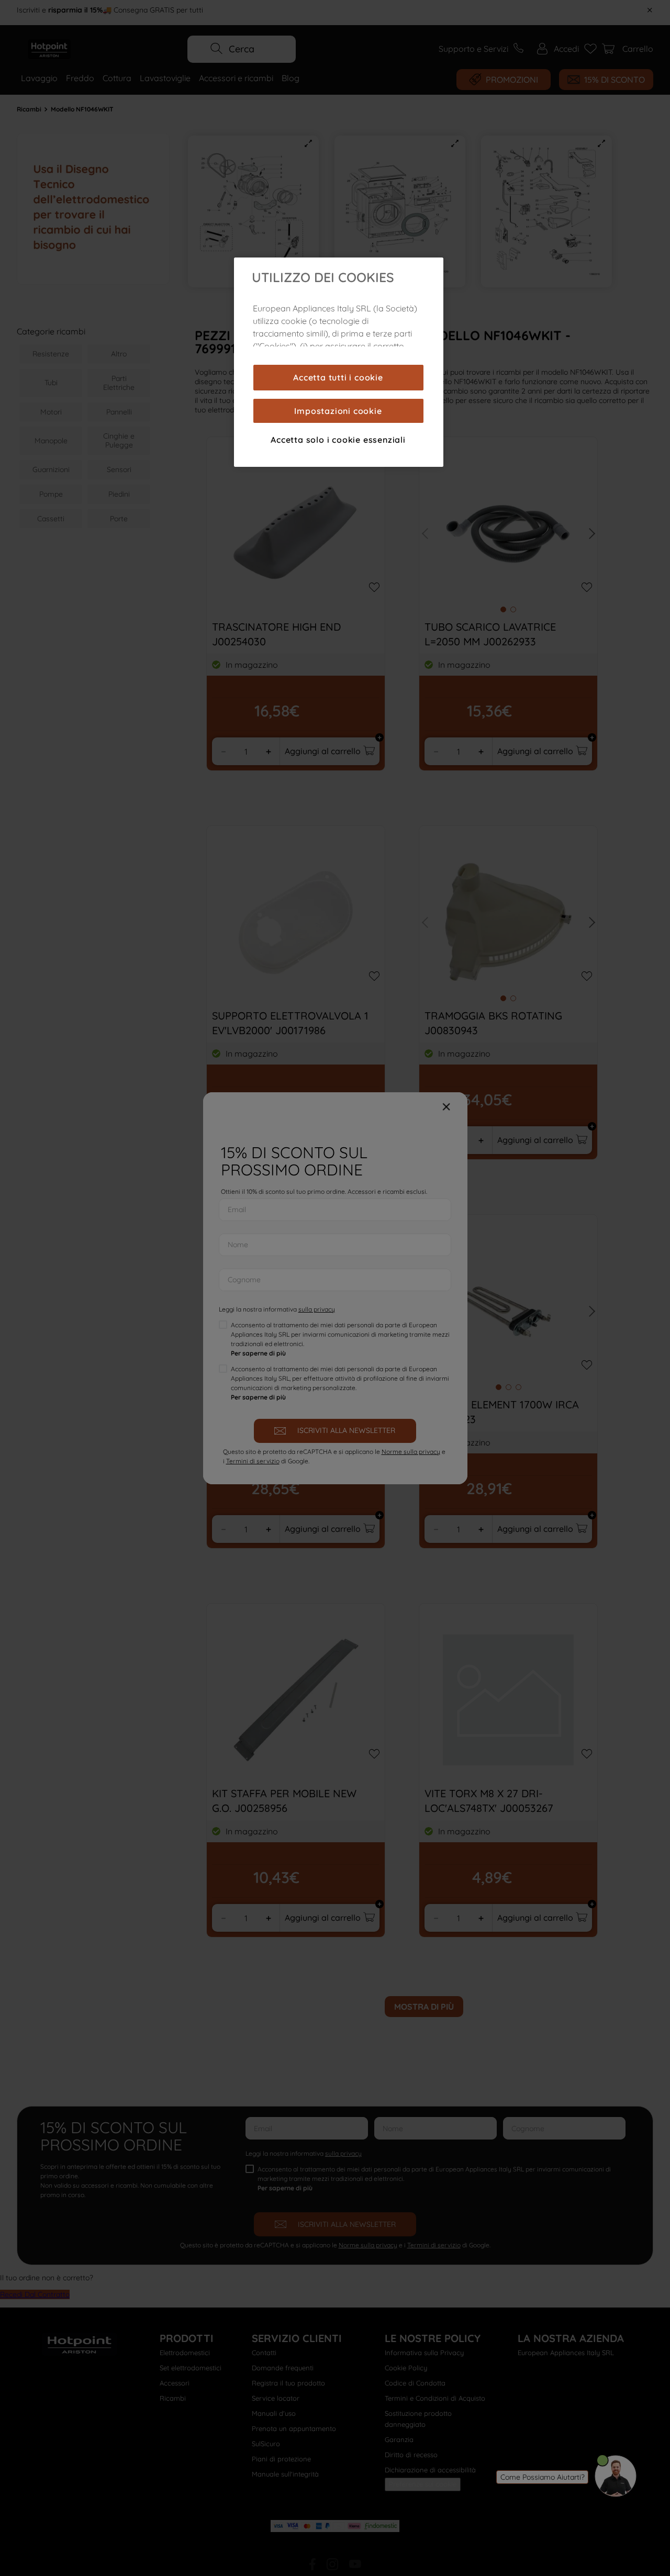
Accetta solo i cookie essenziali (338, 440)
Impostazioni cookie (338, 411)
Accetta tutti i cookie (338, 377)
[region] (339, 362)
